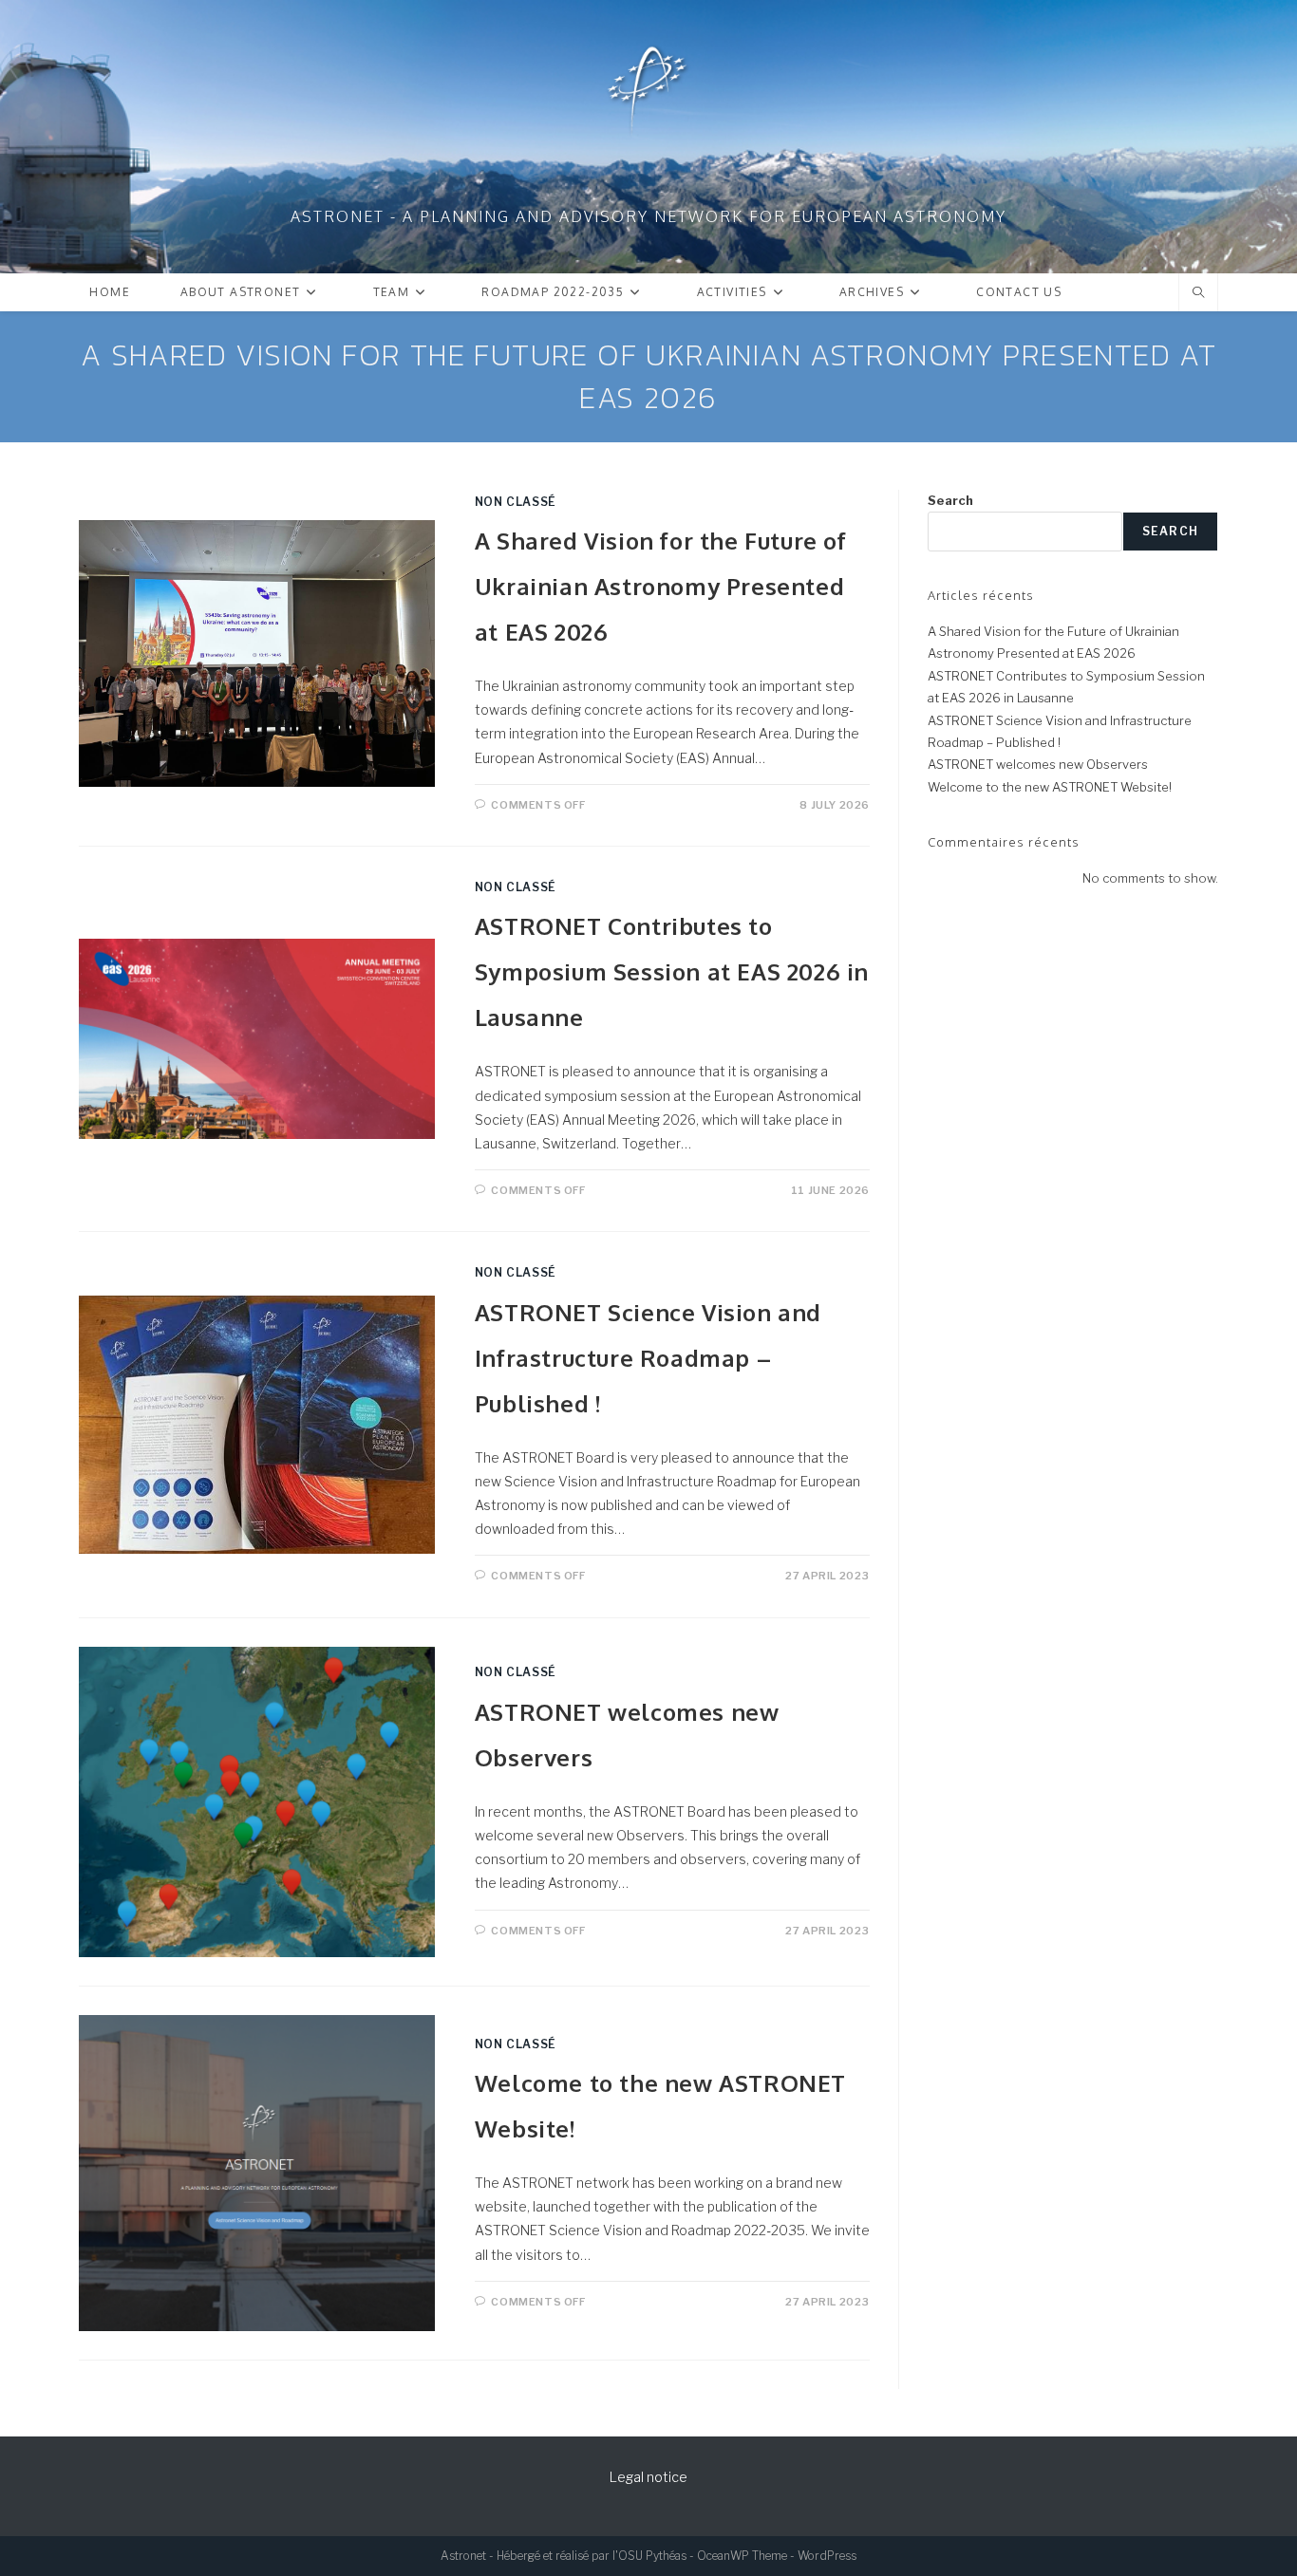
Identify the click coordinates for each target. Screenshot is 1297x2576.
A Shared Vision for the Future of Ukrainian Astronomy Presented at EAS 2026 (661, 586)
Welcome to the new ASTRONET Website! (1050, 787)
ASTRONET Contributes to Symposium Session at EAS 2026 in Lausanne (672, 971)
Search (950, 500)
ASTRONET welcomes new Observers (1038, 764)
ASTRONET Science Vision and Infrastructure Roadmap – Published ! (648, 1358)
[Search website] (1198, 293)
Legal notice (648, 2477)
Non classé (516, 502)
